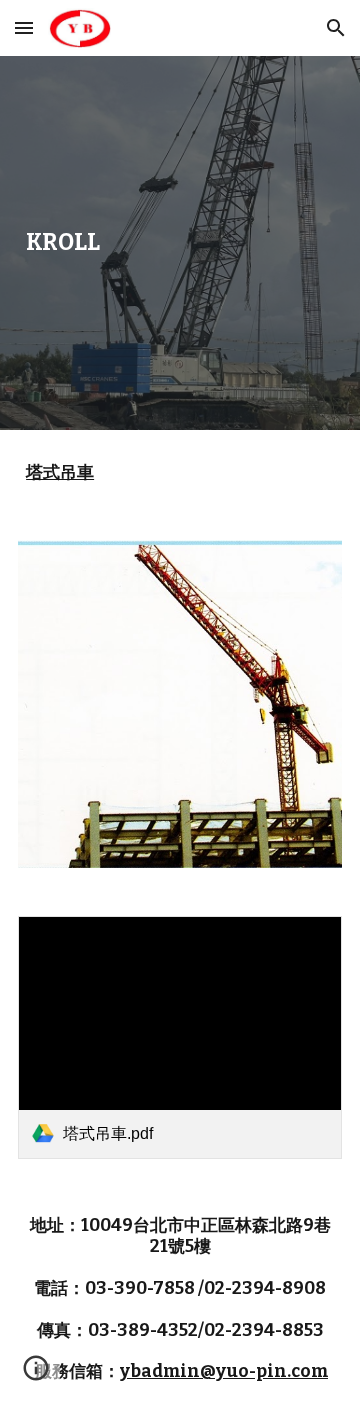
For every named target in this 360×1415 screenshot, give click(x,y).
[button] (24, 27)
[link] (180, 1037)
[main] (180, 243)
